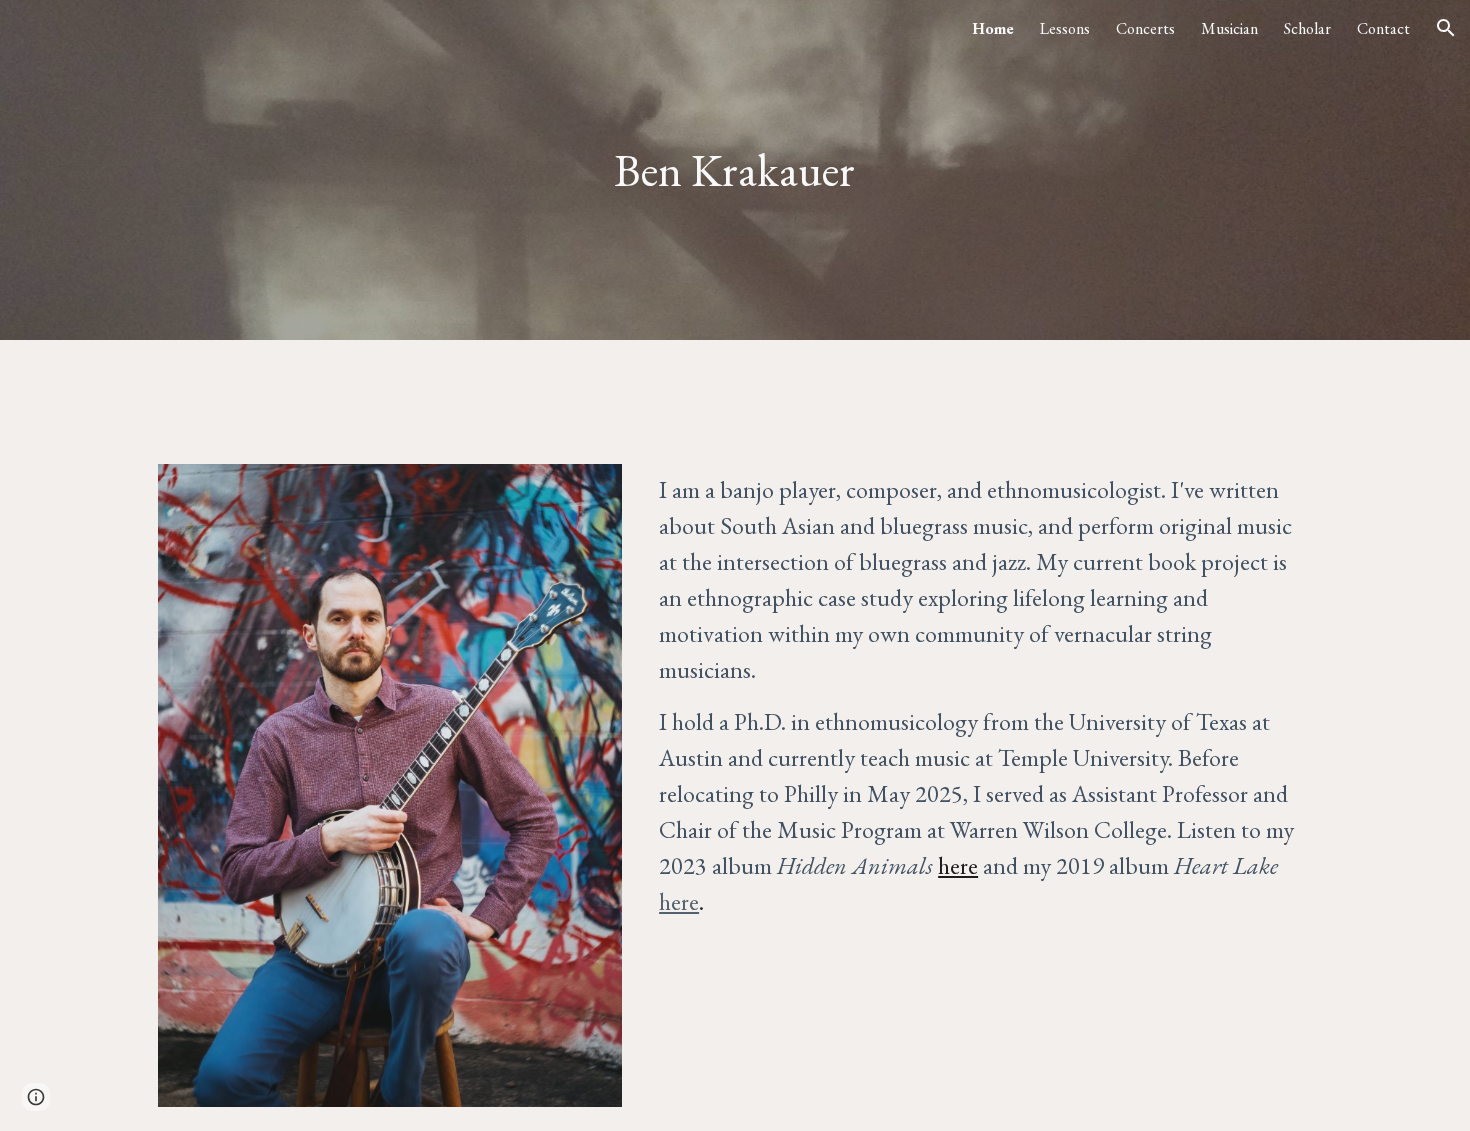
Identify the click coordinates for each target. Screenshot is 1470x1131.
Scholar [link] (1307, 28)
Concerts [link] (1145, 28)
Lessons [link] (1065, 28)
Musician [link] (1229, 28)
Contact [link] (1383, 28)
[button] (1446, 28)
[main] (735, 170)
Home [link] (993, 28)
